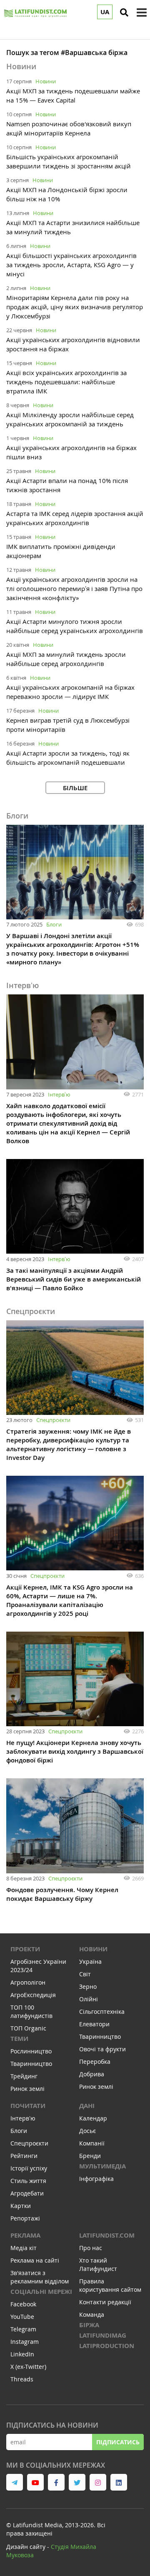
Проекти (25, 1949)
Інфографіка (96, 2179)
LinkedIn (22, 2354)
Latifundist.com (107, 2235)
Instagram (25, 2342)
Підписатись (118, 2442)
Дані (87, 2106)
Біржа (89, 2325)
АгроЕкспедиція (33, 1995)
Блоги (54, 924)
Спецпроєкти (53, 1420)
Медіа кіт (24, 2248)
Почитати (28, 2106)
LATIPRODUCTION (107, 2346)
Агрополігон (28, 1982)
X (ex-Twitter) (28, 2367)
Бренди (90, 2156)
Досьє (87, 2131)
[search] (124, 13)
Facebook (23, 2304)
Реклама (25, 2235)
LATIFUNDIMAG (103, 2335)
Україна (90, 1961)
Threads (22, 2379)
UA (105, 12)
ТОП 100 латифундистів (31, 2011)
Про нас (91, 2248)
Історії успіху (29, 2168)
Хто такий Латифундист (98, 2264)
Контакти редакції (105, 2302)
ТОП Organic (28, 2028)
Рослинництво (31, 2051)
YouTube (22, 2317)
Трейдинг (24, 2076)
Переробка (95, 2062)
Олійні (89, 1999)
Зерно (88, 1986)
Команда (92, 2314)
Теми (19, 2039)
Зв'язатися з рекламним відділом (40, 2277)
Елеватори (94, 2024)
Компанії (92, 2143)
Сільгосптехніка (102, 2011)
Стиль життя (28, 2181)
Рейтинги (24, 2156)
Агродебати (27, 2193)
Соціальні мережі (41, 2292)
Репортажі (25, 2218)
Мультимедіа (102, 2166)
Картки (21, 2206)
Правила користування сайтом (110, 2285)
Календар (93, 2118)
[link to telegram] (15, 2482)
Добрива (92, 2074)
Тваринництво (31, 2064)
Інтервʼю (59, 1094)
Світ (85, 1974)
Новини (46, 81)
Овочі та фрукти (102, 2049)
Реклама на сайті (35, 2260)
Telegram (23, 2329)
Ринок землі (27, 2089)
